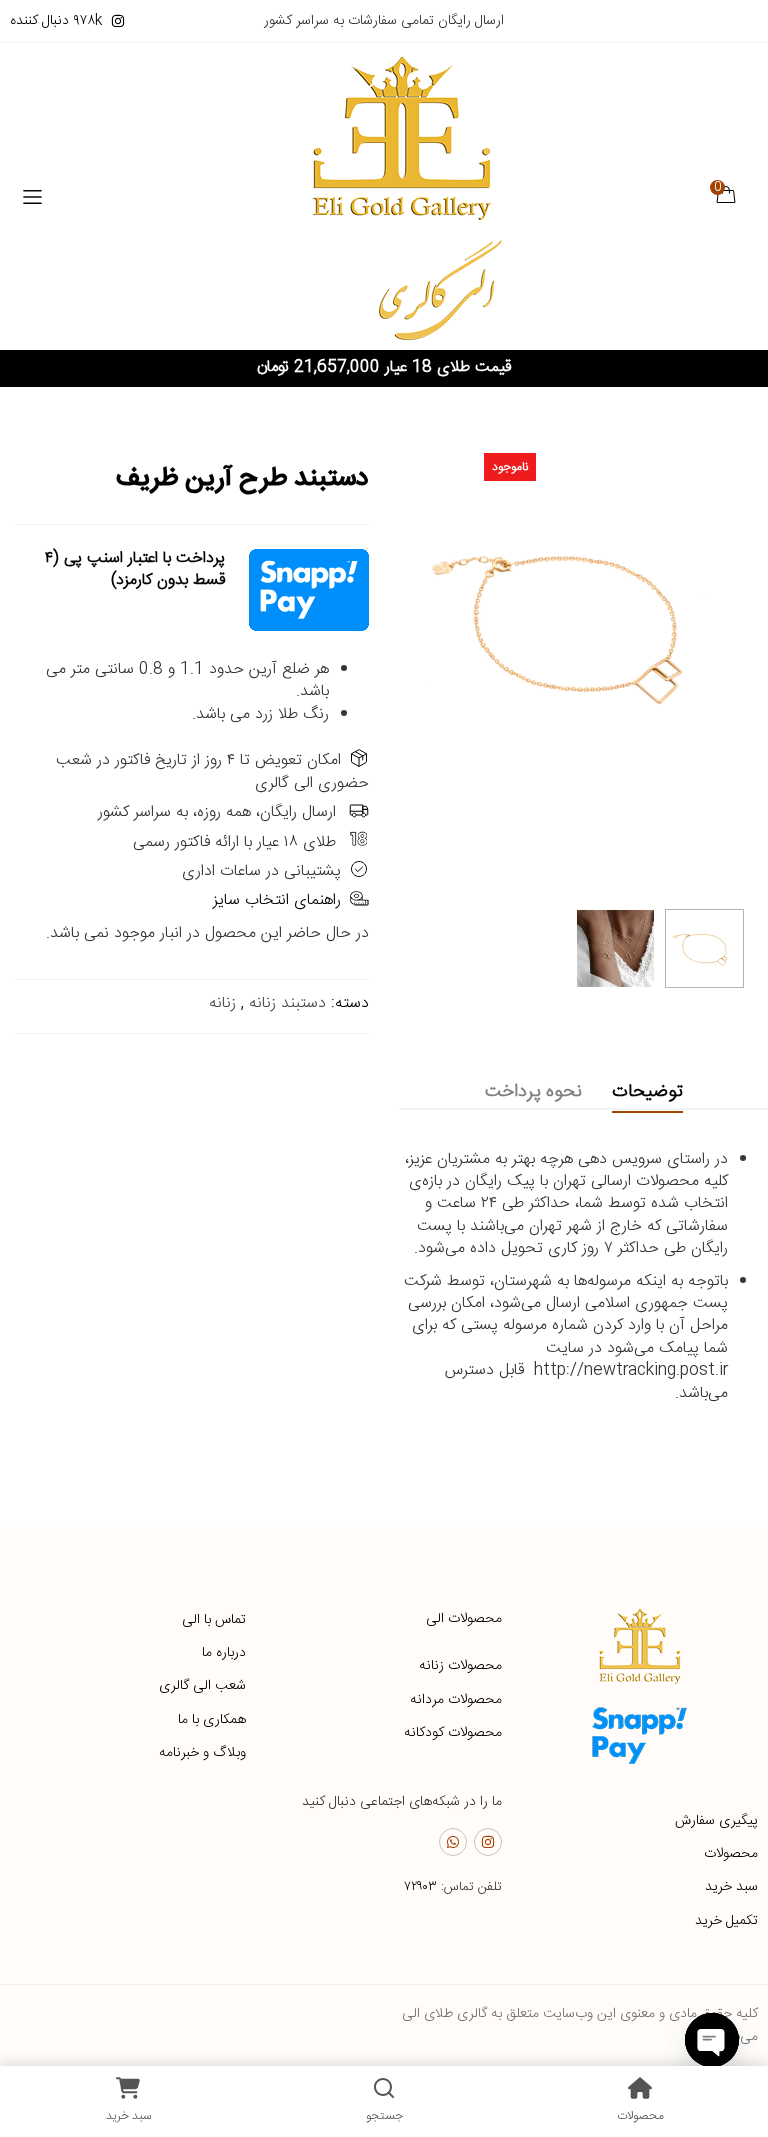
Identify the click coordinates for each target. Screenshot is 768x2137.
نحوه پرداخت (533, 1092)
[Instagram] (488, 1842)
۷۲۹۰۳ (420, 1887)
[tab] (647, 1092)
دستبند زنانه (287, 1003)
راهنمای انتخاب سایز (277, 900)
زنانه (222, 1003)
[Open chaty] (712, 2040)
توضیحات (647, 1092)
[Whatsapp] (453, 1842)
